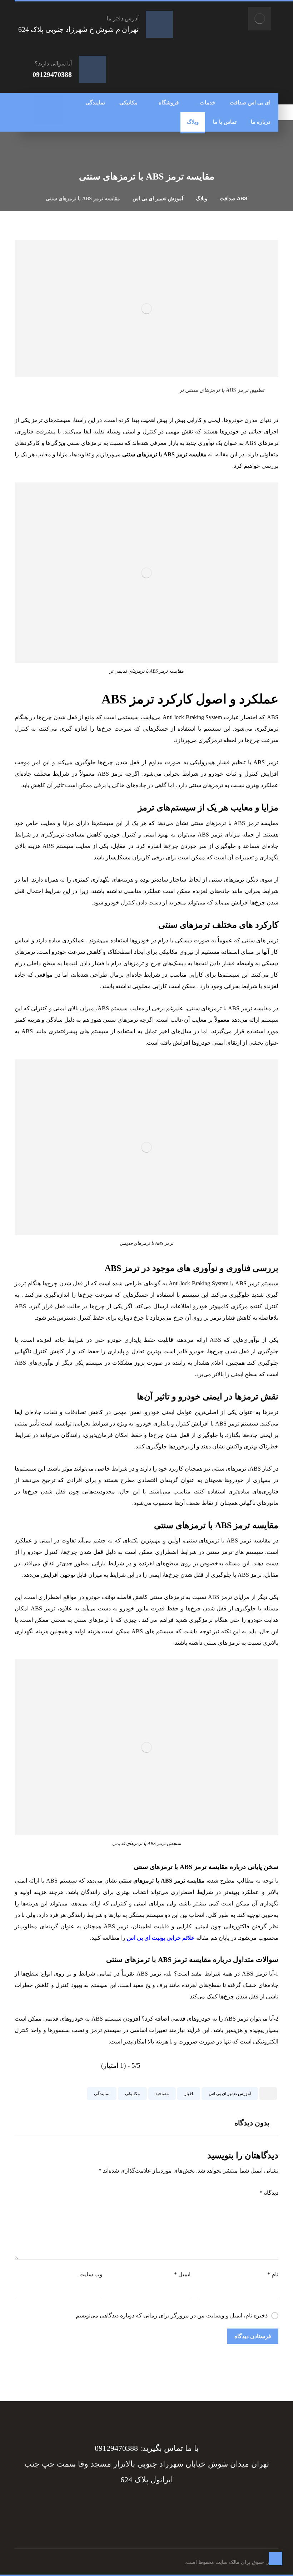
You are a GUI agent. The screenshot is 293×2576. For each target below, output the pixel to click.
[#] (154, 2506)
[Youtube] (111, 2506)
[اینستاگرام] (56, 117)
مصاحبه (162, 2094)
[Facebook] (182, 2506)
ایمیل (182, 2274)
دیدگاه (269, 2193)
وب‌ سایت (91, 2274)
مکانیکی (132, 2094)
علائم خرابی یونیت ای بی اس (161, 1938)
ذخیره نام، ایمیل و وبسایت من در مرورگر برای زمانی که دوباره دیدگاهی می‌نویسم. (171, 2315)
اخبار (189, 2094)
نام (273, 2274)
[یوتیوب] (41, 117)
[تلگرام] (41, 103)
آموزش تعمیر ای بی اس (230, 2094)
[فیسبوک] (56, 103)
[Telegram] (168, 2506)
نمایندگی (102, 2094)
